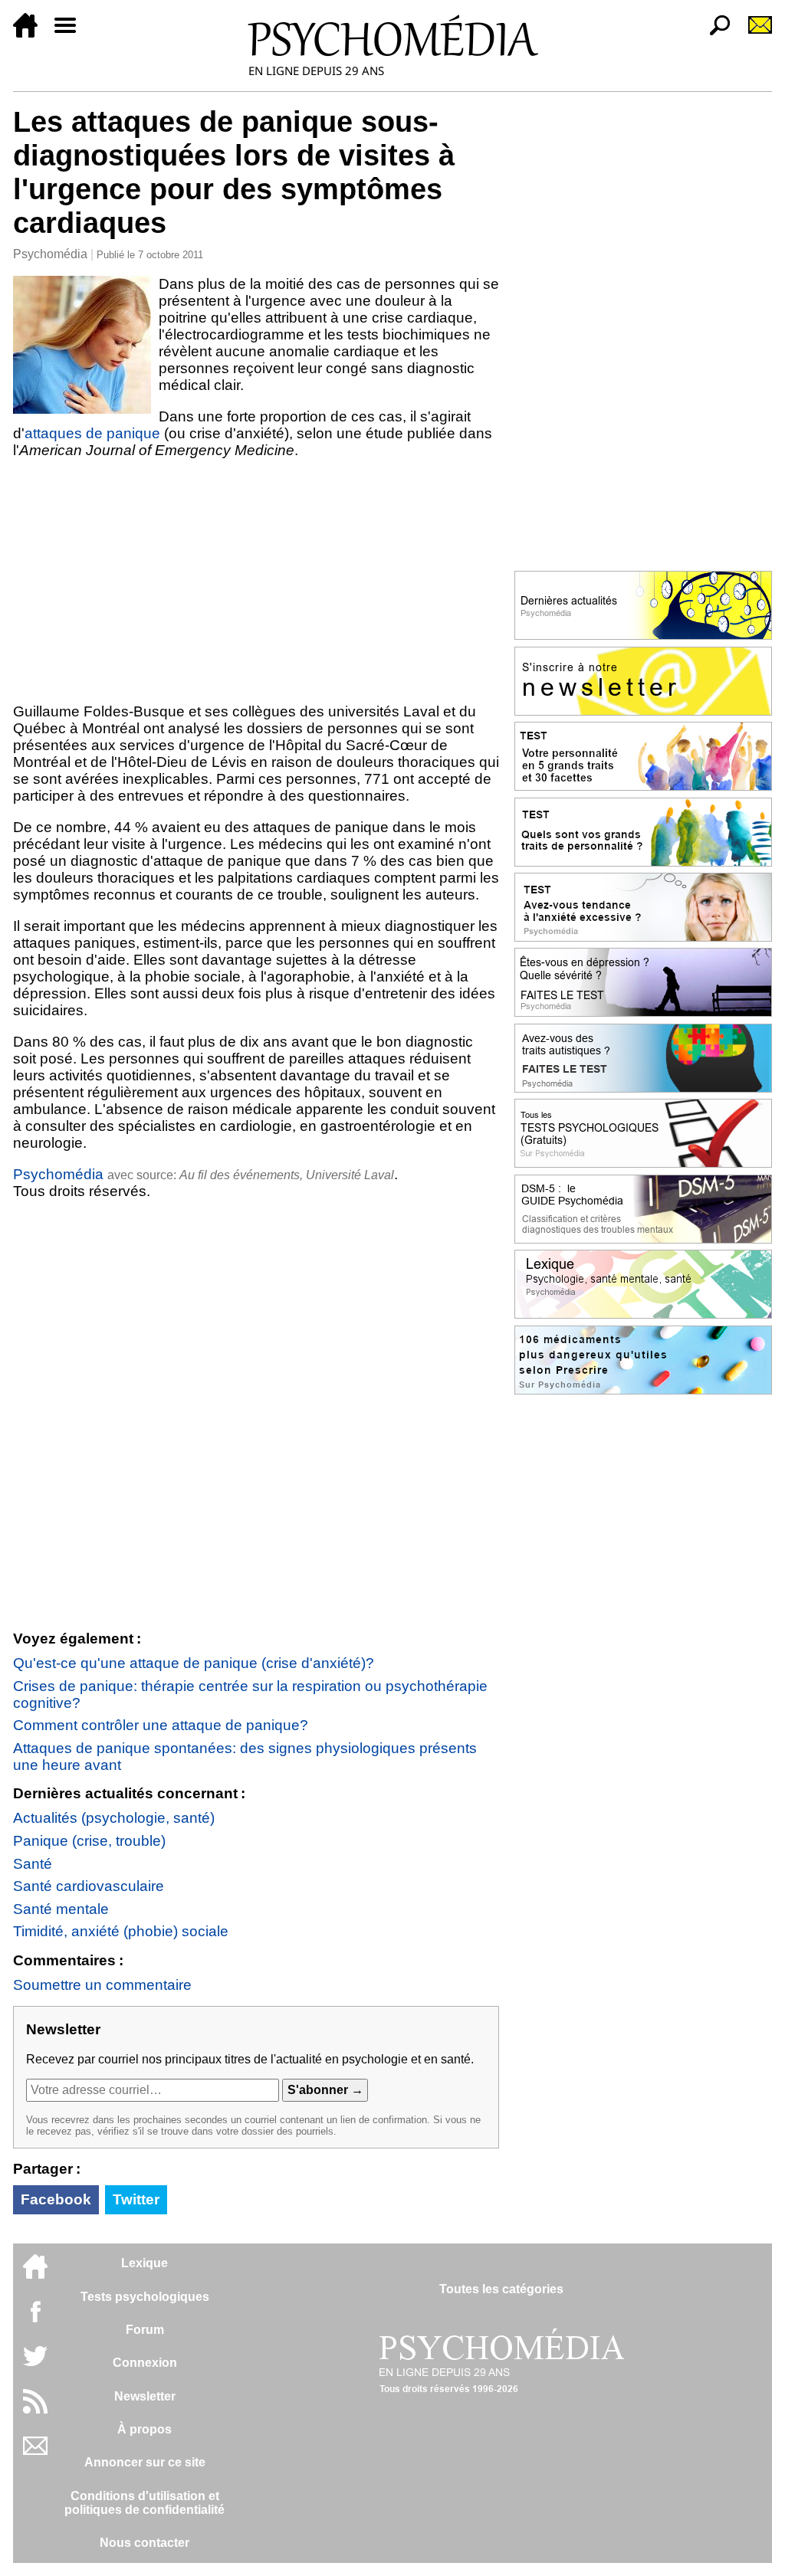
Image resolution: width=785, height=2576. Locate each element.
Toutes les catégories (501, 2289)
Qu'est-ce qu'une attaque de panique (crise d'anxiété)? (194, 1663)
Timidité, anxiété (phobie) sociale (121, 1931)
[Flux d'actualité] (35, 2409)
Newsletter (145, 2396)
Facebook (56, 2199)
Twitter (136, 2199)
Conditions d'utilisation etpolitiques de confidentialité (145, 2503)
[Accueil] (31, 33)
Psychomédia (50, 254)
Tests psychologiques (145, 2297)
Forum (145, 2330)
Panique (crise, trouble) (89, 1841)
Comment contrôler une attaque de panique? (161, 1725)
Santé (33, 1864)
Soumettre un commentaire (102, 1985)
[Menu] (71, 33)
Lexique (145, 2263)
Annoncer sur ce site (145, 2462)
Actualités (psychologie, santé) (114, 1818)
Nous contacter (145, 2543)
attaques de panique (92, 433)
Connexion (145, 2363)
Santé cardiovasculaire (89, 1886)
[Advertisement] (256, 581)
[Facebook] (35, 2319)
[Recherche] (714, 33)
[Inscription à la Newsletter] (754, 33)
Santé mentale (61, 1909)
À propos (145, 2429)
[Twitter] (35, 2364)
